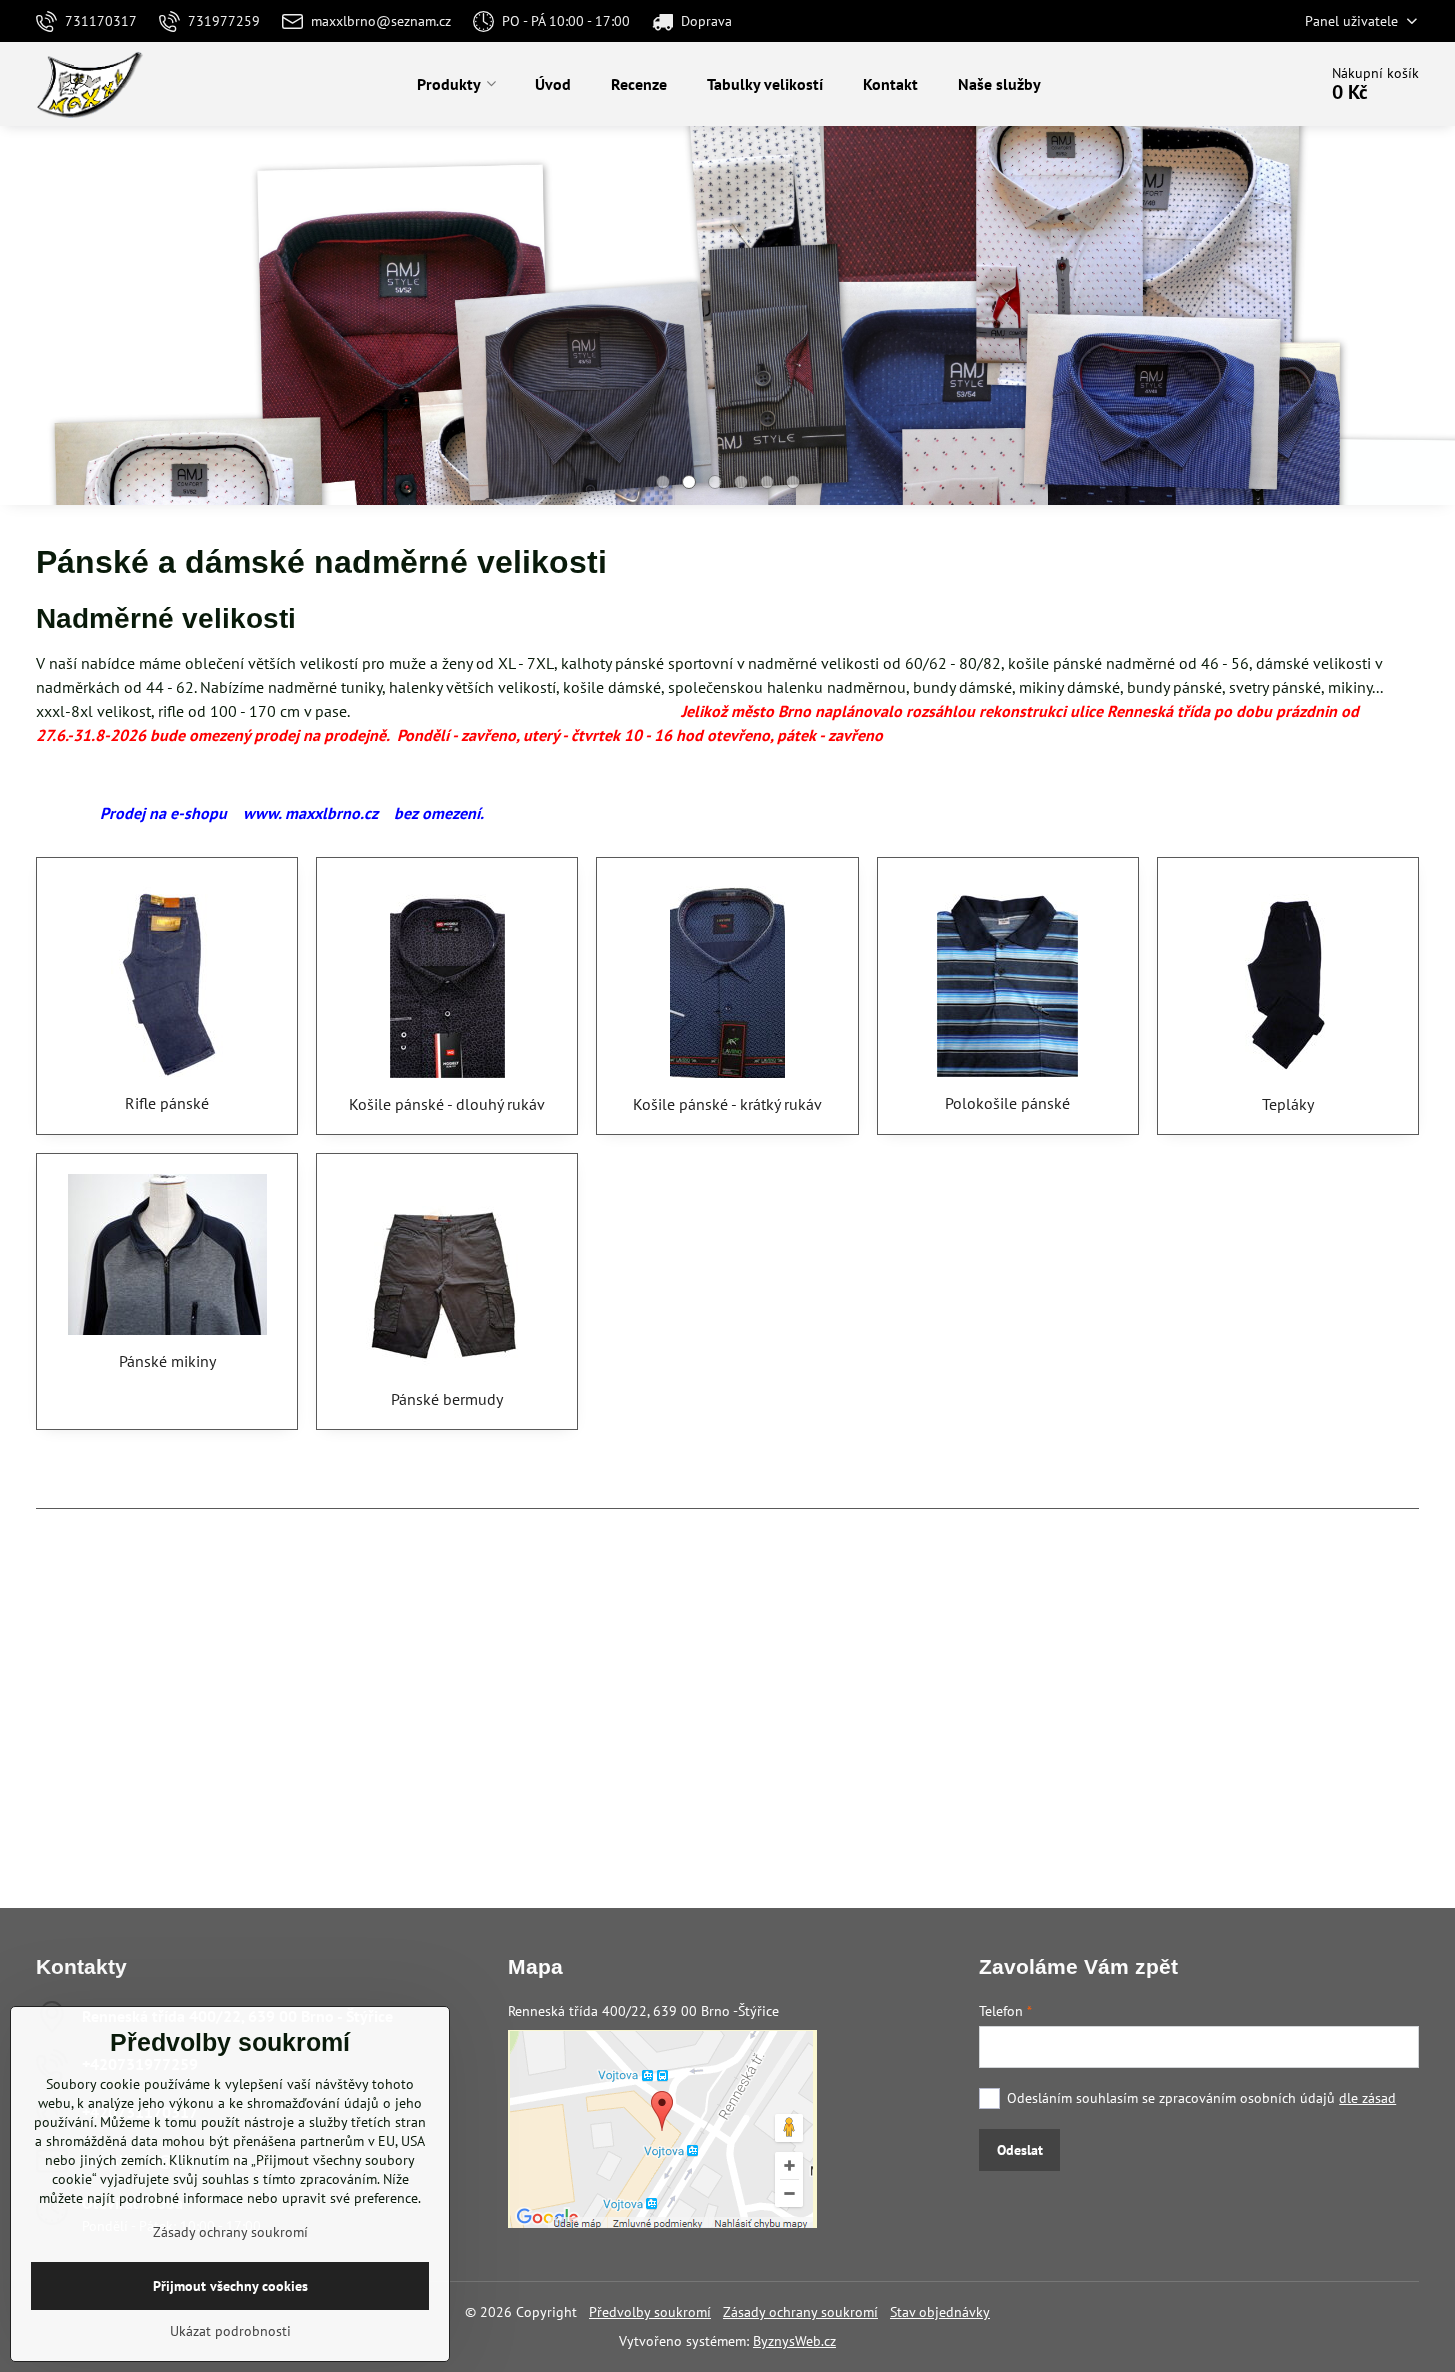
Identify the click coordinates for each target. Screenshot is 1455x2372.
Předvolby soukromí (650, 2312)
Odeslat (1020, 2150)
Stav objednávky (940, 2312)
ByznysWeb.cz (794, 2341)
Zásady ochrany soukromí (800, 2312)
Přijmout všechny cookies (230, 2286)
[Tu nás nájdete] (662, 2223)
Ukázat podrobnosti (230, 2331)
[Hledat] (1245, 84)
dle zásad (1367, 2098)
